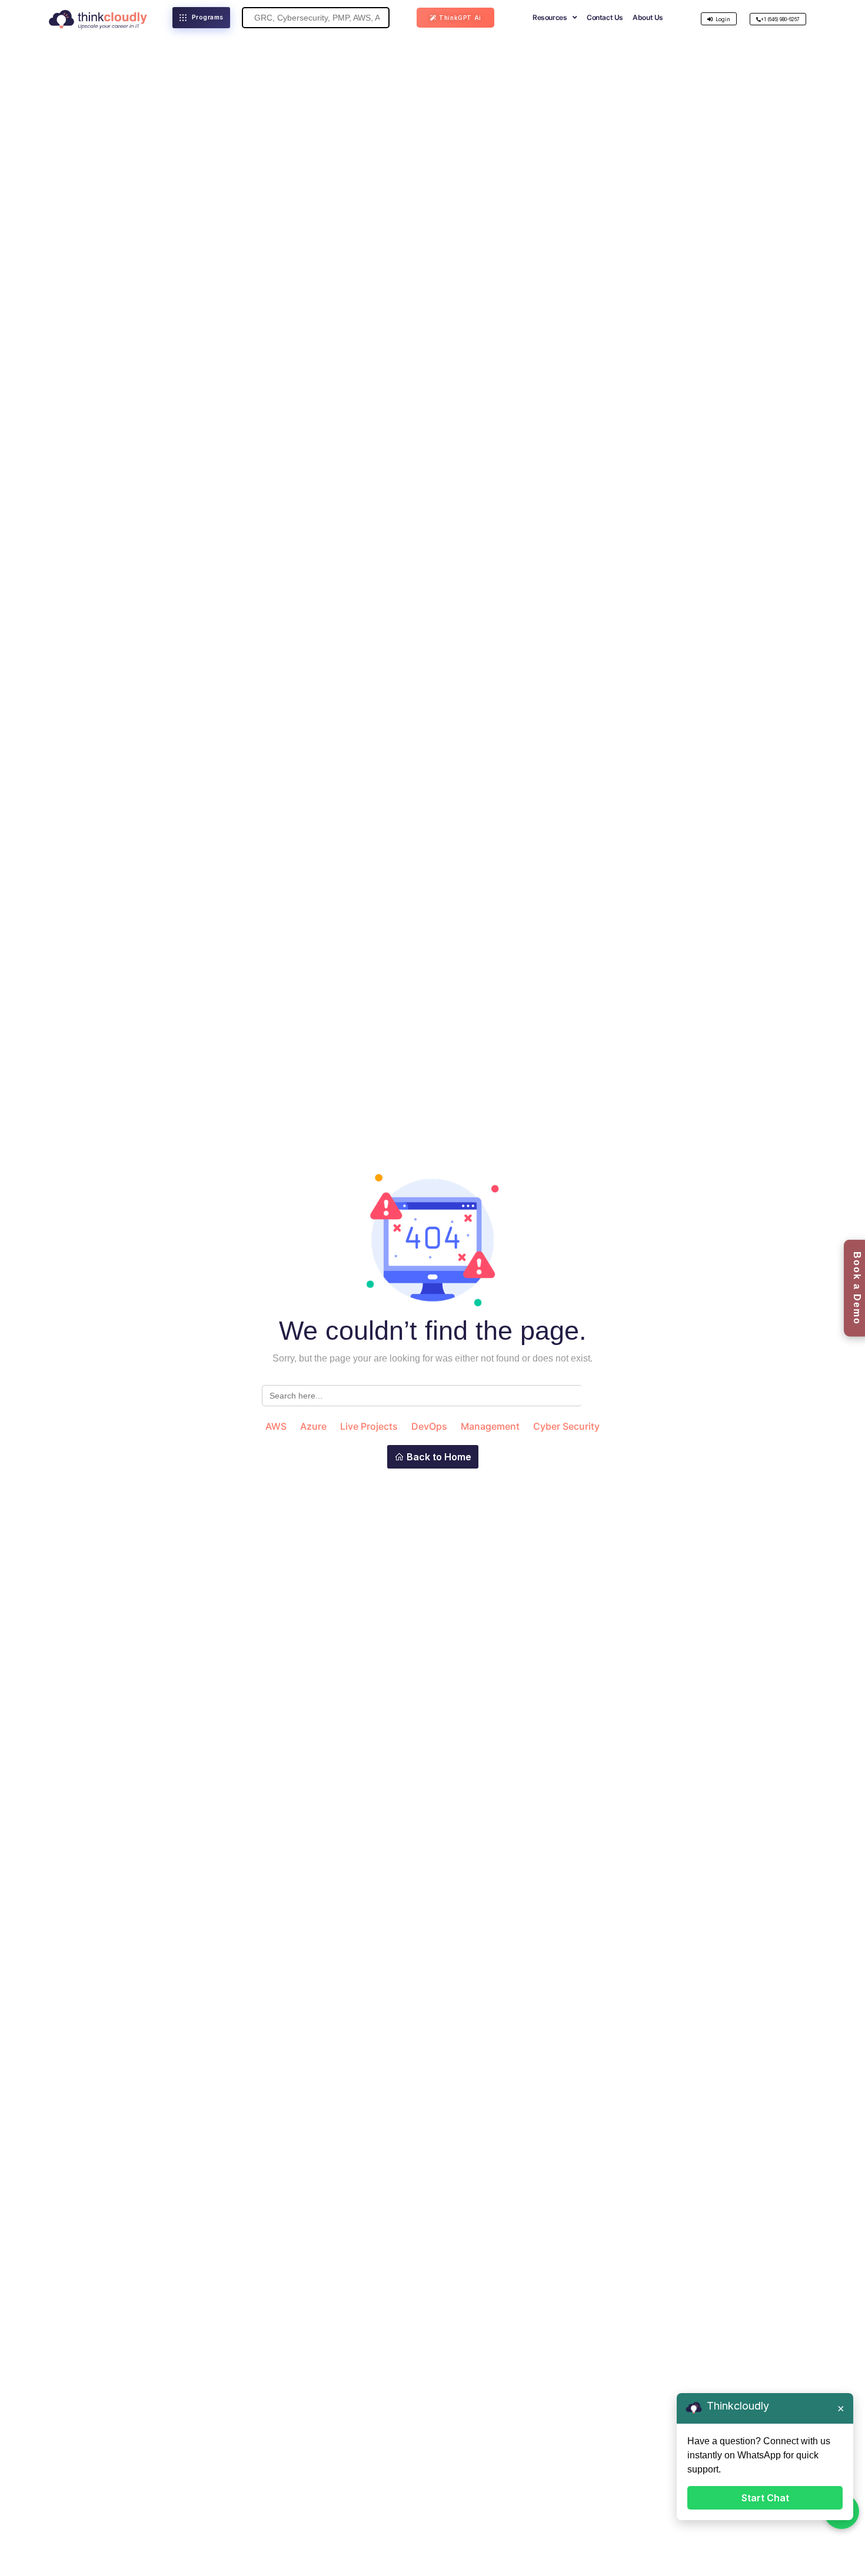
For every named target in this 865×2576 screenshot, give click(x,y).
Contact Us (605, 17)
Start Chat (765, 2498)
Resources (550, 17)
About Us (648, 17)
